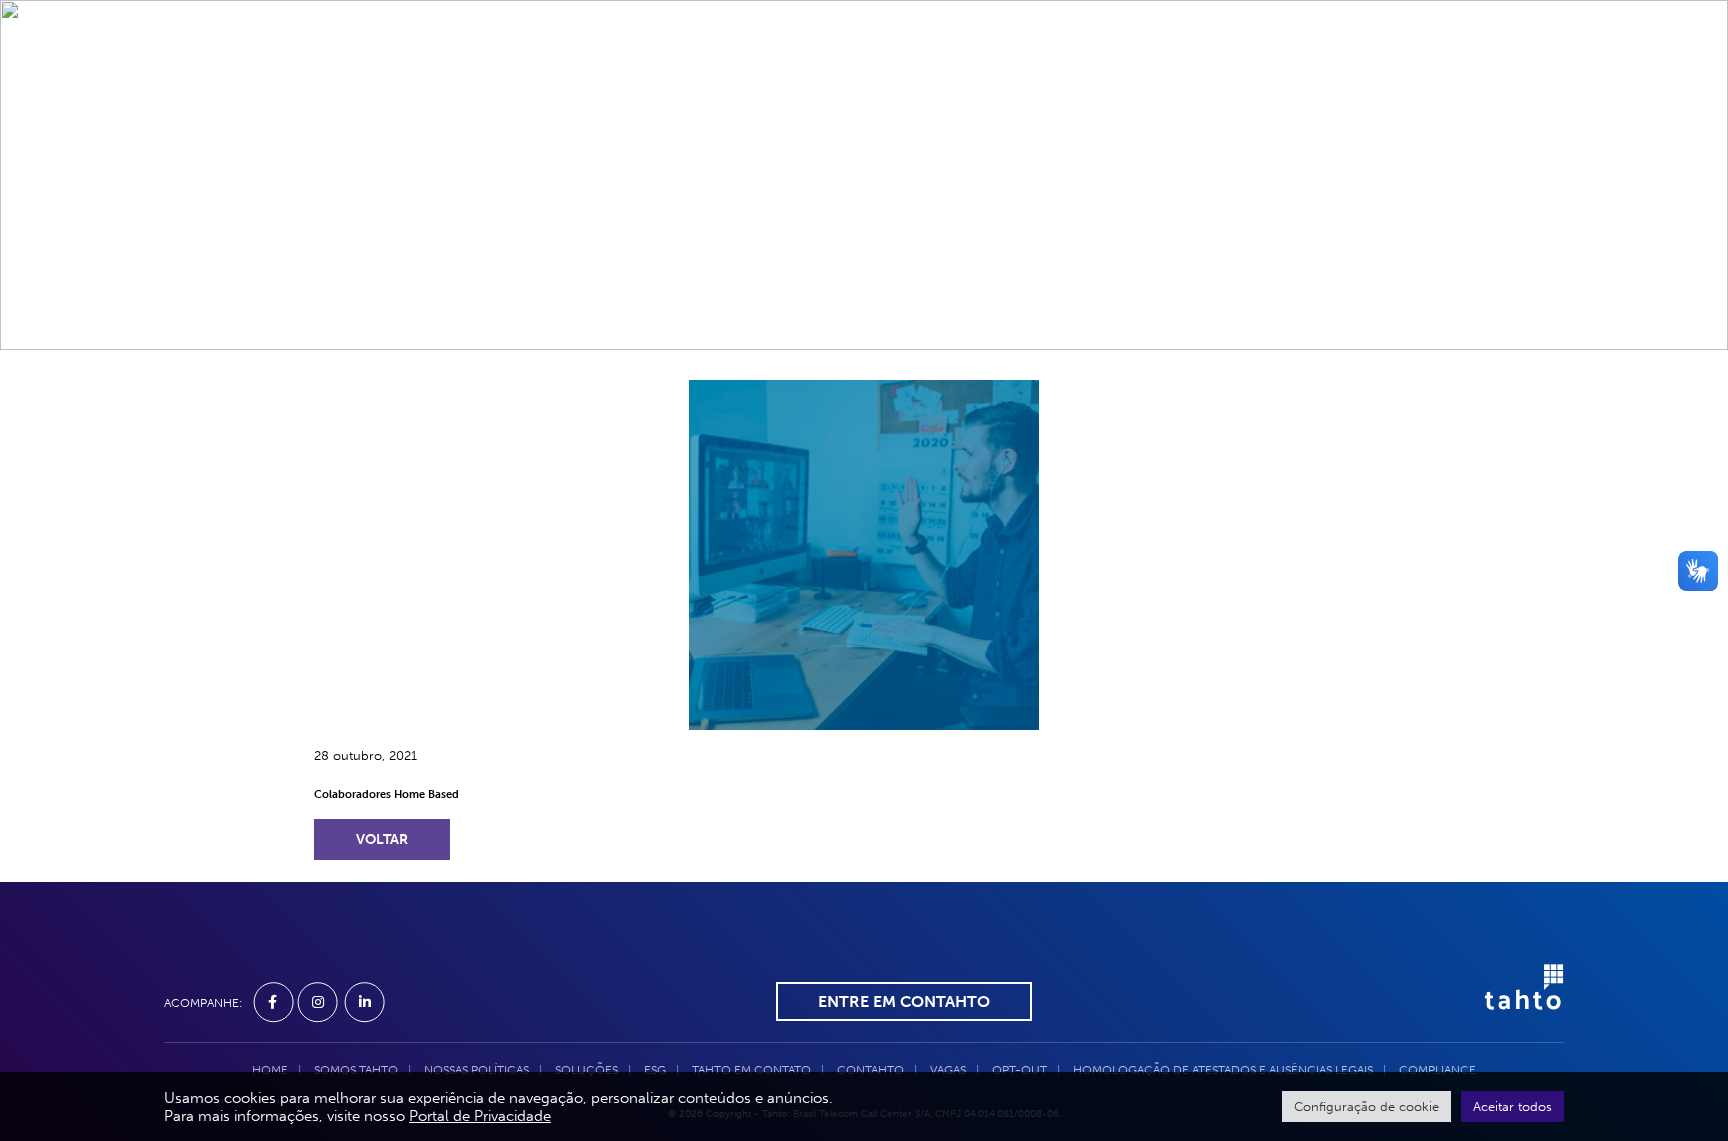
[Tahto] (1514, 1000)
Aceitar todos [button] (1512, 1106)
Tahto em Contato (859, 80)
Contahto (1003, 80)
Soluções (663, 80)
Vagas (1095, 80)
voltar (382, 839)
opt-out (1019, 1070)
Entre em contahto (904, 1001)
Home (442, 80)
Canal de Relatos (1217, 80)
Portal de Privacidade (480, 1116)
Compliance (1364, 80)
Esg (743, 80)
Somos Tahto (544, 80)
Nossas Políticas (476, 1070)
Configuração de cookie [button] (1366, 1106)
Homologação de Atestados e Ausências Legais (1223, 1070)
